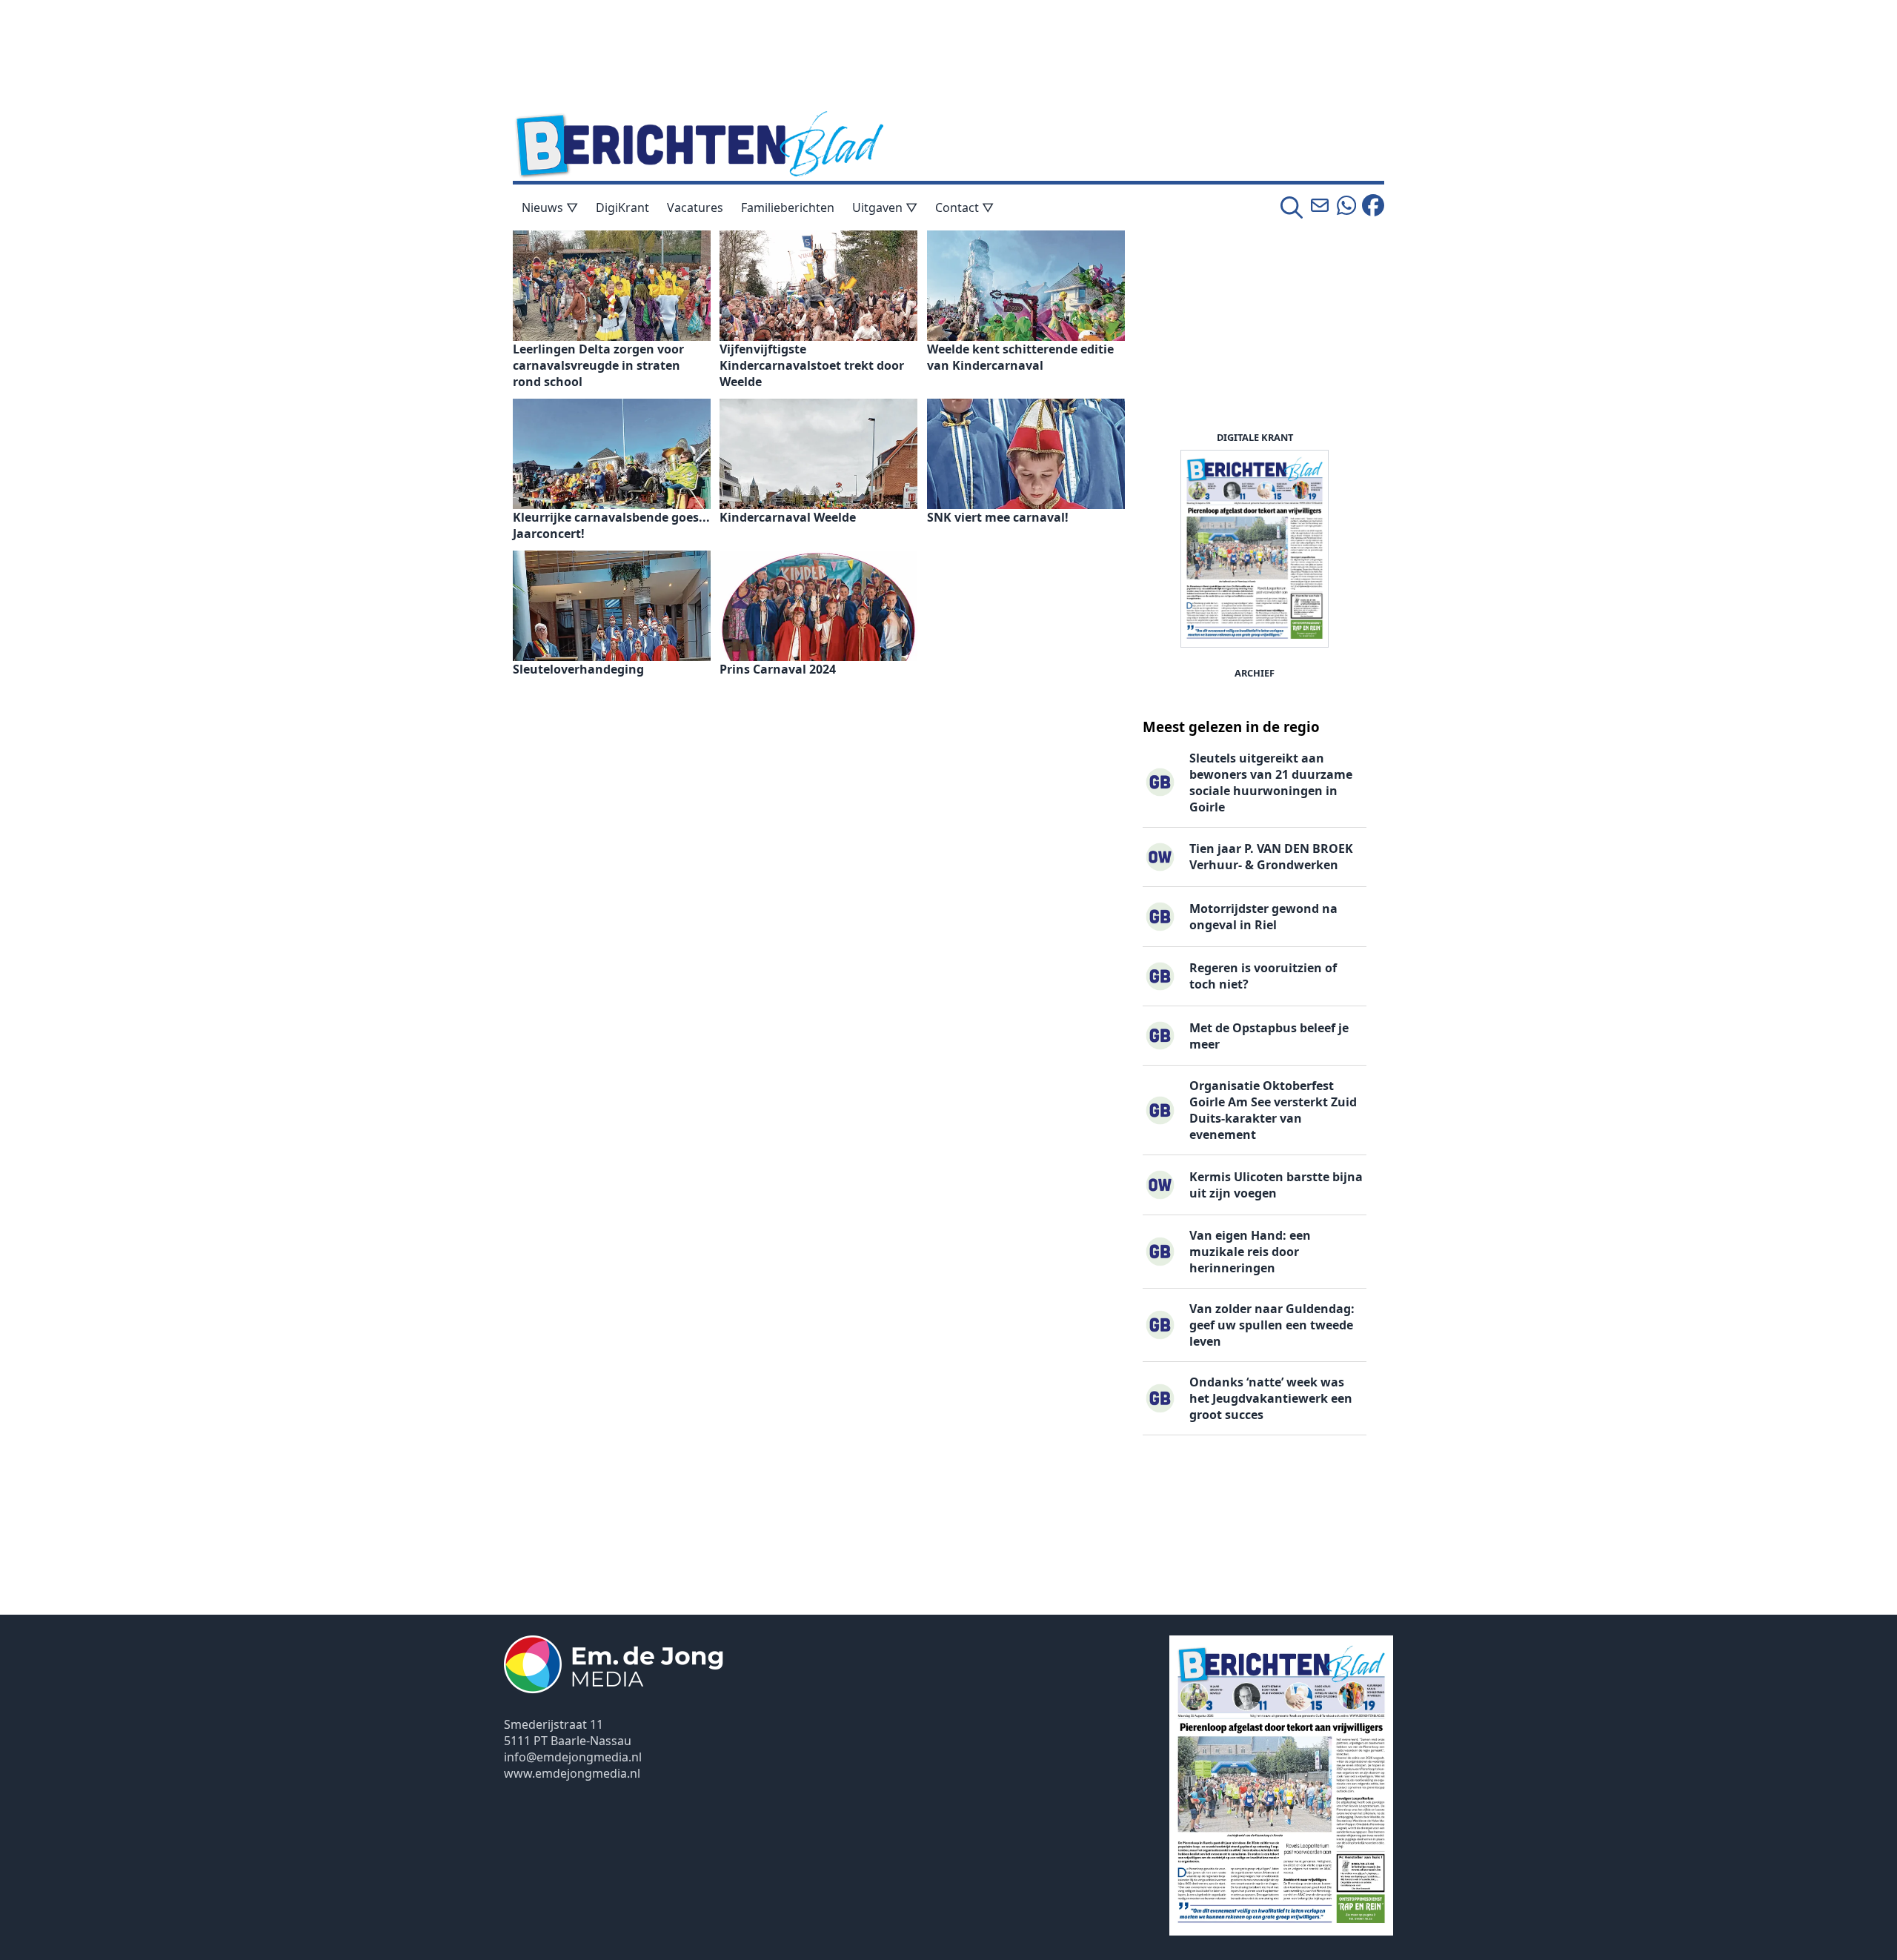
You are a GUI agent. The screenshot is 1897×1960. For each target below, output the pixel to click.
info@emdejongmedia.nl (573, 1757)
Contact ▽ (964, 207)
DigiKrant (622, 207)
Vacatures (695, 207)
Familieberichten (788, 207)
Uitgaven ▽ (885, 207)
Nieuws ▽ (550, 207)
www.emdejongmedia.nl (572, 1773)
